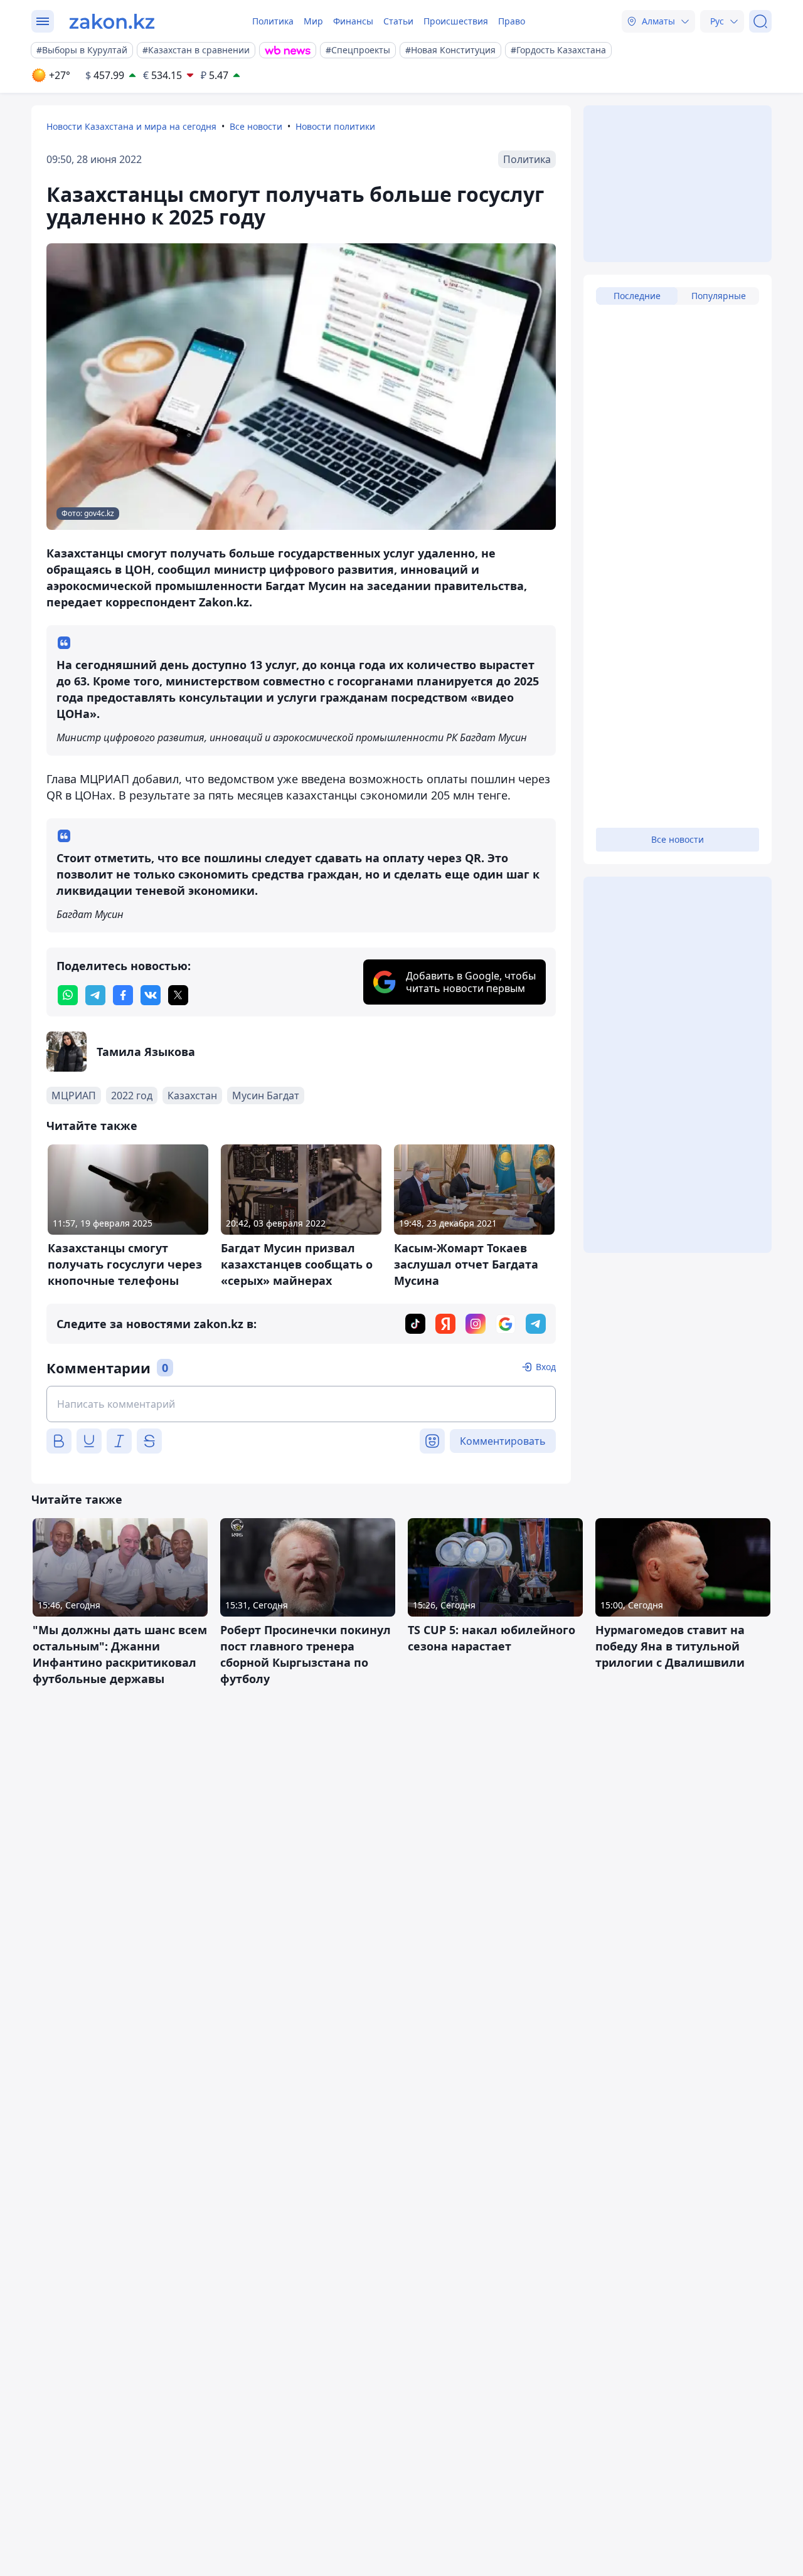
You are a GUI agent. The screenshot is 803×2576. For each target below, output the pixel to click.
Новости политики (335, 126)
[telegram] (95, 995)
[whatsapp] (68, 995)
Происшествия (456, 21)
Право (512, 21)
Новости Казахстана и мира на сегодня (131, 126)
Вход (546, 1367)
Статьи (398, 21)
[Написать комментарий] (301, 1404)
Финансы (353, 21)
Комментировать (503, 1441)
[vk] (151, 995)
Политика (273, 21)
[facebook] (123, 995)
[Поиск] (760, 21)
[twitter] (178, 995)
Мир (313, 21)
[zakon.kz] (112, 21)
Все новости (256, 126)
